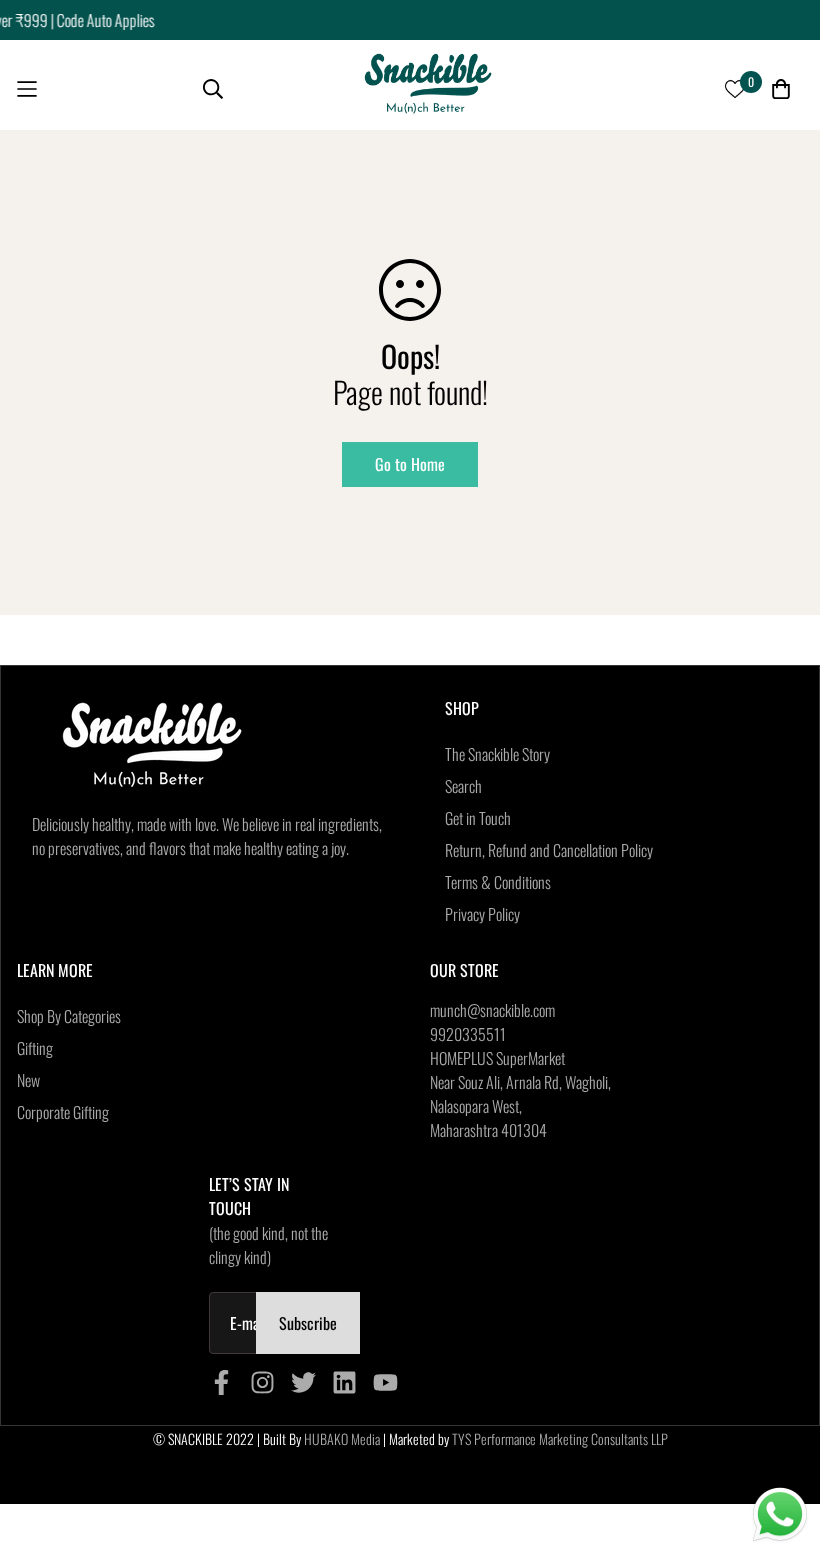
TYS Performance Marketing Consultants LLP (560, 1438)
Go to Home (410, 464)
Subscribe (308, 1323)
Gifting (35, 1048)
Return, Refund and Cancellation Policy (549, 850)
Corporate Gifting (63, 1112)
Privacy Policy (482, 914)
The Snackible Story (497, 754)
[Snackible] (428, 89)
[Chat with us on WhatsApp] (780, 1515)
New (28, 1080)
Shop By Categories (69, 1016)
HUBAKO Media (342, 1438)
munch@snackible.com (492, 1010)
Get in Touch (478, 818)
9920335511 (468, 1034)
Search (463, 786)
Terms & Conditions (498, 882)
